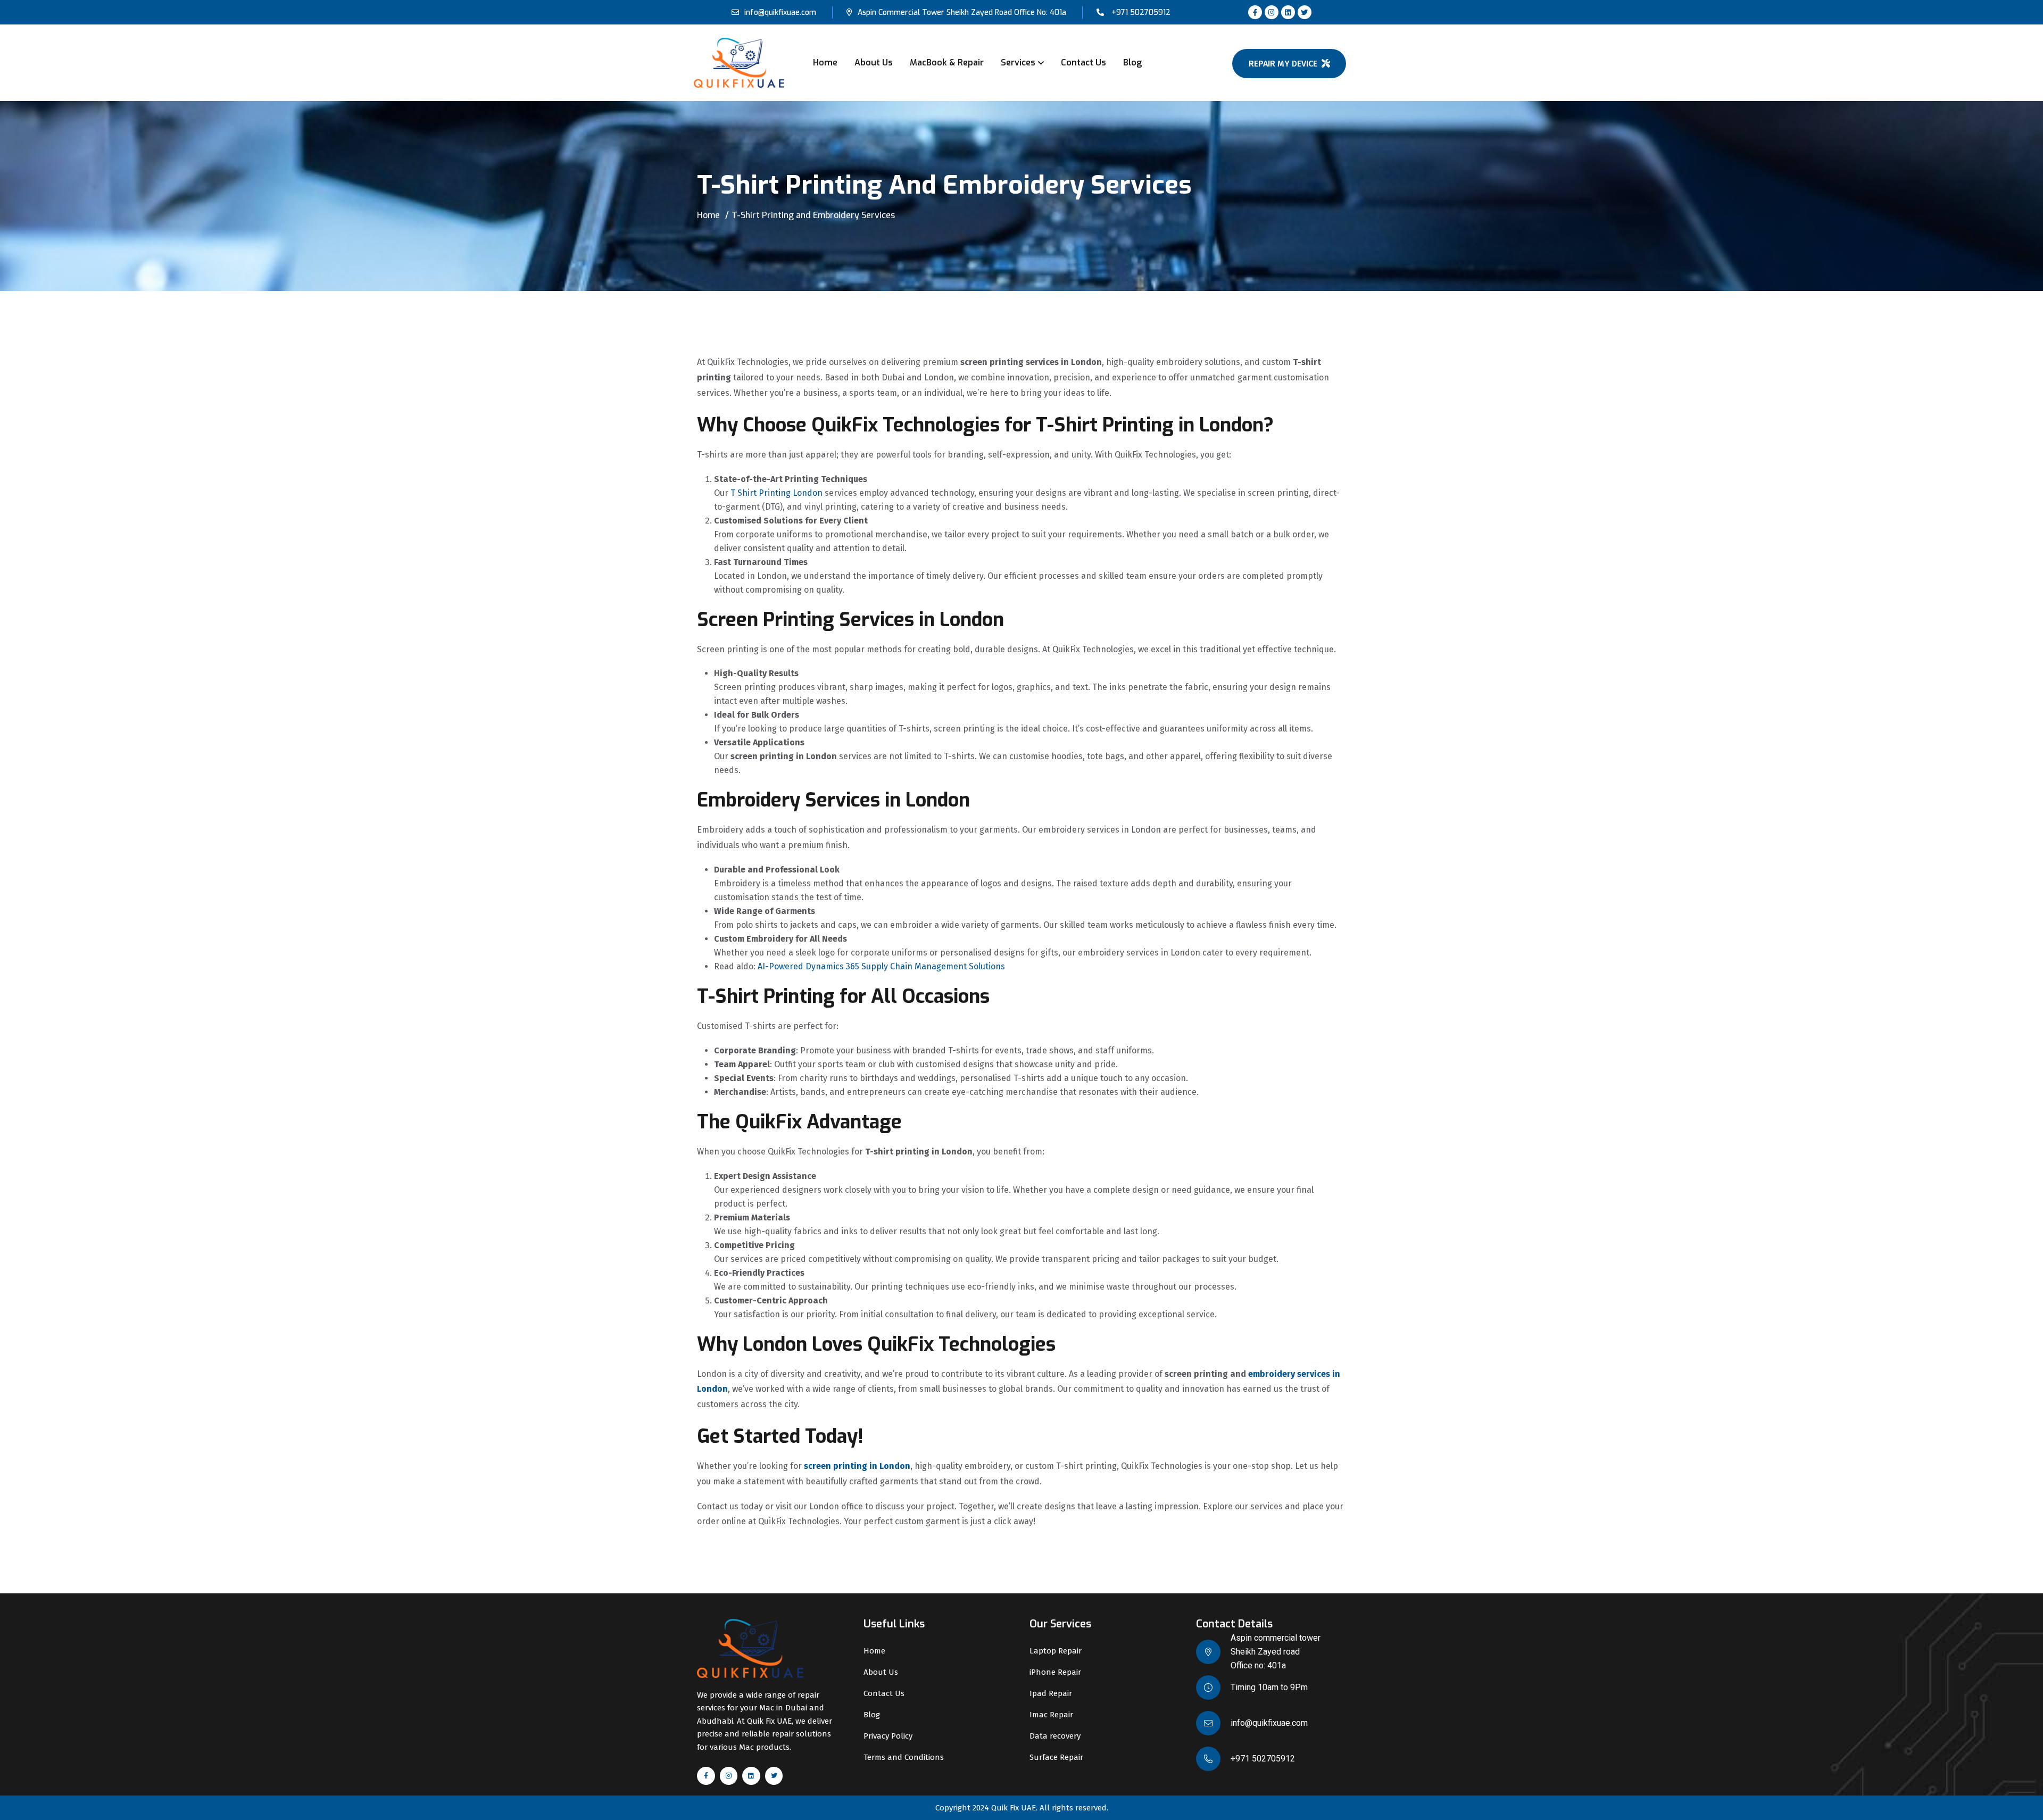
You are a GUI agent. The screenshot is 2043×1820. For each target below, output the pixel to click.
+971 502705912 (1141, 13)
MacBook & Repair (947, 63)
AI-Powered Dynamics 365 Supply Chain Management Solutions (881, 966)
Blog (1132, 63)
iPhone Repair (1055, 1672)
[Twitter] (1305, 12)
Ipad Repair (1051, 1693)
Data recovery (1055, 1736)
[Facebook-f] (1255, 12)
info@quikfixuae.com (780, 13)
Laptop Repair (1056, 1651)
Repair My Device (1283, 64)
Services (1018, 63)
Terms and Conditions (904, 1757)
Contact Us (1083, 63)
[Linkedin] (1288, 12)
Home (825, 63)
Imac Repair (1051, 1715)
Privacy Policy (888, 1736)
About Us (874, 63)
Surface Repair (1056, 1757)
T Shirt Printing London (776, 493)
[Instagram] (1272, 12)
